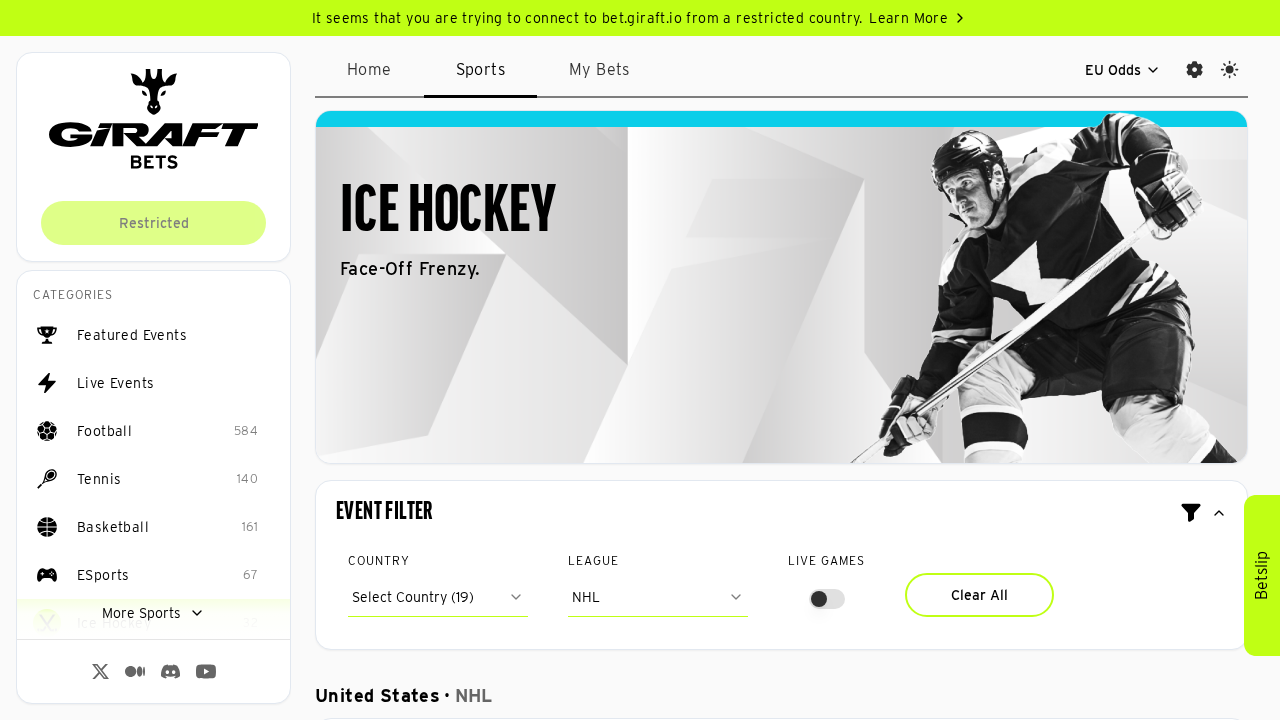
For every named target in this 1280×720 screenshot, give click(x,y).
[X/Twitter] (100, 671)
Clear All (979, 595)
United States (377, 695)
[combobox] (438, 597)
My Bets (599, 69)
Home (369, 69)
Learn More (908, 18)
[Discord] (170, 671)
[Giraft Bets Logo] (153, 119)
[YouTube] (206, 671)
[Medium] (135, 671)
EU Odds (1113, 70)
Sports (480, 69)
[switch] (827, 599)
